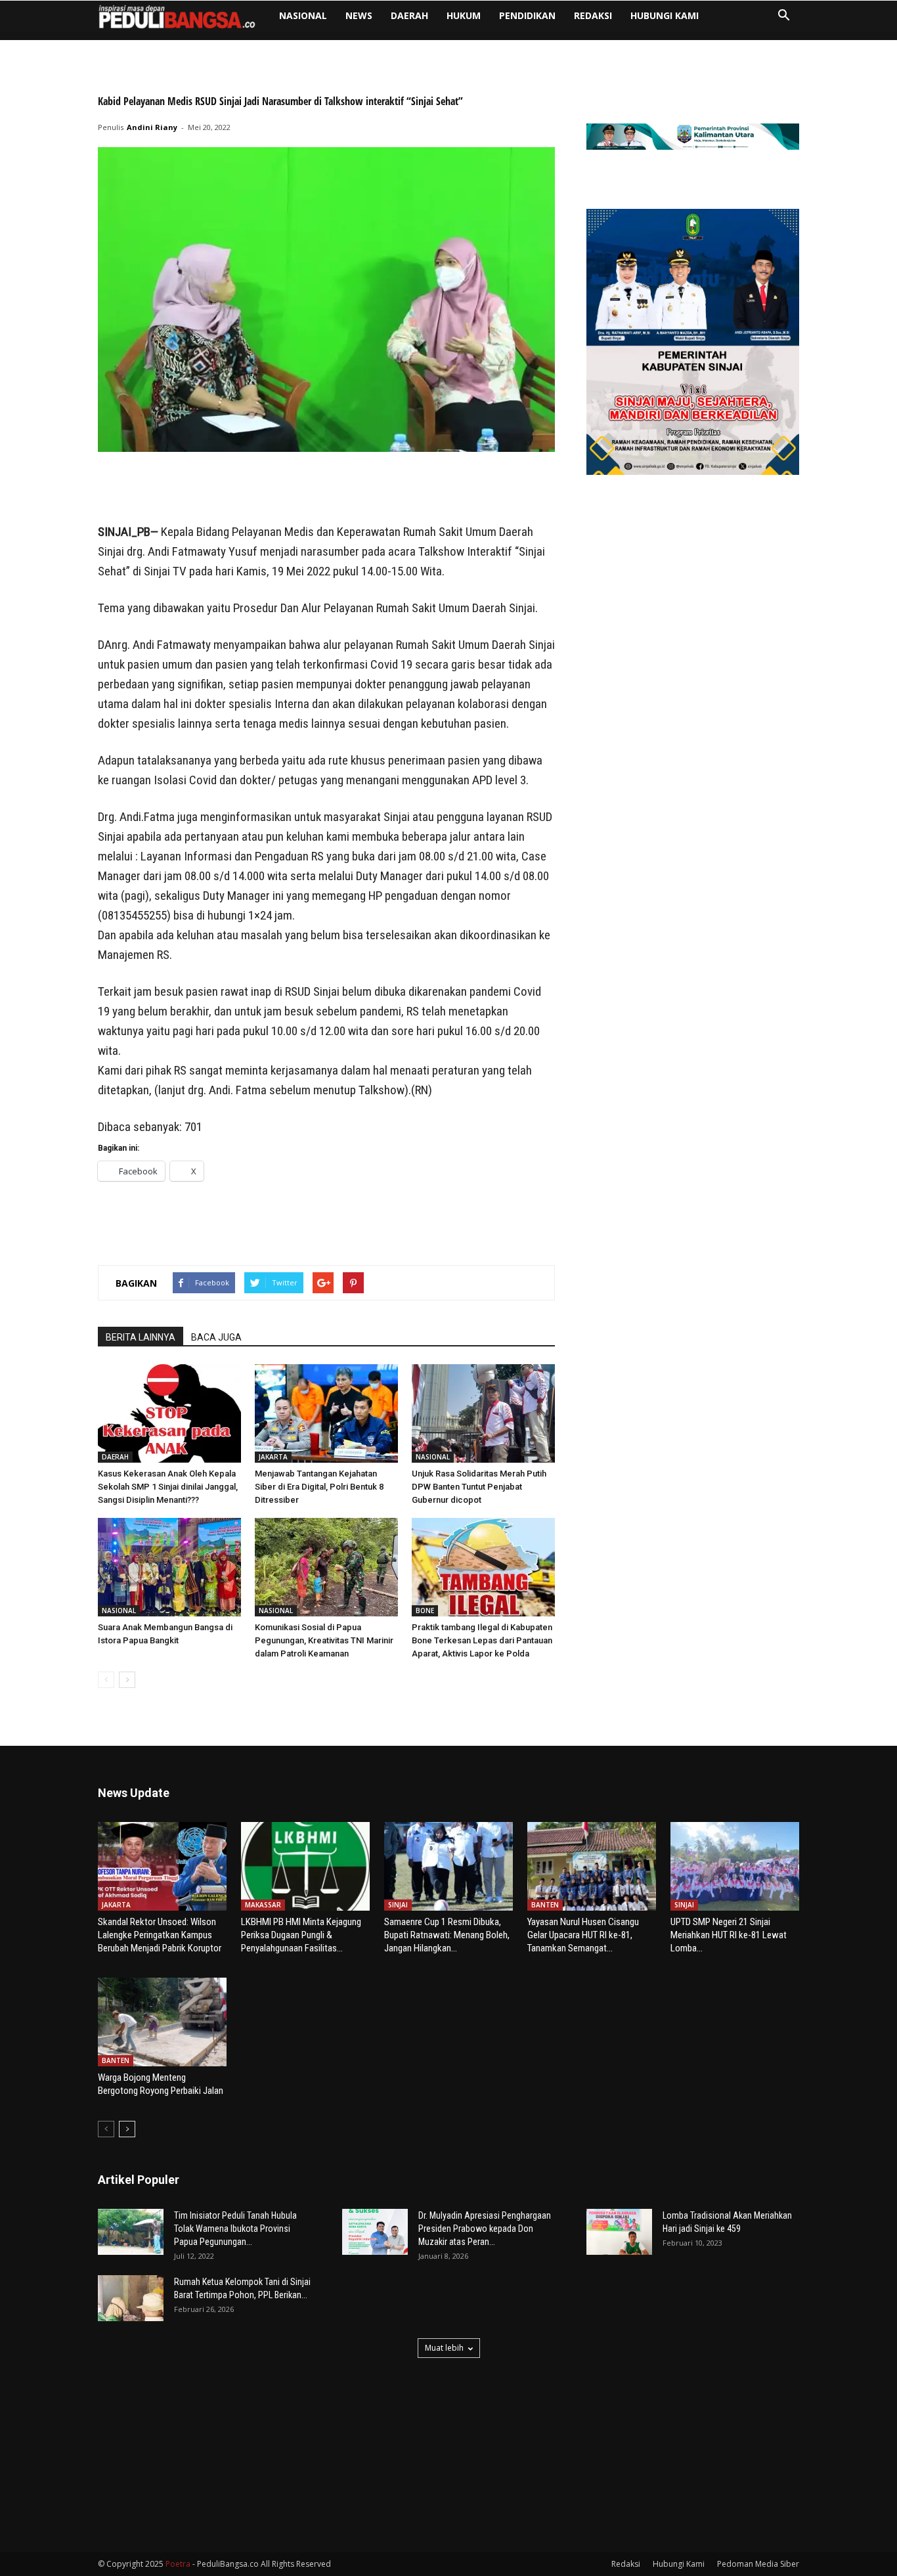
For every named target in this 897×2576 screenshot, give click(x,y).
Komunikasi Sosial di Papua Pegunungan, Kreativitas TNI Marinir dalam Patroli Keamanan (324, 1640)
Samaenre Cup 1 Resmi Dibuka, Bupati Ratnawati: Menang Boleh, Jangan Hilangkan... (447, 1935)
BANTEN (545, 1905)
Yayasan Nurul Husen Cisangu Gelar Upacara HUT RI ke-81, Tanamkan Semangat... (583, 1935)
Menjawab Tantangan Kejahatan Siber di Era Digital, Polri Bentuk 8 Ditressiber (319, 1487)
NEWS (359, 15)
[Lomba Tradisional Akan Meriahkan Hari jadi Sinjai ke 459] (619, 2232)
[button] (783, 17)
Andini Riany (152, 127)
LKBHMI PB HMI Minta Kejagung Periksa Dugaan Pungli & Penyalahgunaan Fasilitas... (301, 1935)
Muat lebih (444, 2348)
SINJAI (398, 1905)
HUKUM (464, 15)
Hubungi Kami (665, 15)
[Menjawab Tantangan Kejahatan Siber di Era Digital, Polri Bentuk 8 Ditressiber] (326, 1413)
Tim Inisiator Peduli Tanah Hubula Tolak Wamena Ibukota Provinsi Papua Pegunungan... (235, 2229)
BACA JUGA (216, 1337)
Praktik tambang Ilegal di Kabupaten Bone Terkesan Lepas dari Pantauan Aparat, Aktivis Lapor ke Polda (482, 1640)
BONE (425, 1610)
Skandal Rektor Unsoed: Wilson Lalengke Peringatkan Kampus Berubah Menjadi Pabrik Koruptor (160, 1935)
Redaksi (593, 15)
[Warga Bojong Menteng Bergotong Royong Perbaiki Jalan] (162, 2022)
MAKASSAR (263, 1905)
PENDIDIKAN (527, 15)
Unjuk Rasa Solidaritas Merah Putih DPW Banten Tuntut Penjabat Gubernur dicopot (479, 1487)
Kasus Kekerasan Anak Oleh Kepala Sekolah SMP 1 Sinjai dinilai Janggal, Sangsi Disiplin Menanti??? (168, 1487)
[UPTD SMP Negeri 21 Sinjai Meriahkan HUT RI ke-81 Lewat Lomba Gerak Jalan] (735, 1866)
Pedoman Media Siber (758, 2564)
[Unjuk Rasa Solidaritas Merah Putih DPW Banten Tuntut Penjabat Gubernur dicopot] (483, 1413)
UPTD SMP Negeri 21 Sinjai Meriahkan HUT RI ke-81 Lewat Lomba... (729, 1935)
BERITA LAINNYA (141, 1337)
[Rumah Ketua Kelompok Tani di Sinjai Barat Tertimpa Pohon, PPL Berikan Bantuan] (131, 2298)
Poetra (178, 2564)
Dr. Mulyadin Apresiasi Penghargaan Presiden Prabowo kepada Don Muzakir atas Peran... (485, 2229)
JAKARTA (273, 1457)
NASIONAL (303, 15)
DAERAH (409, 15)
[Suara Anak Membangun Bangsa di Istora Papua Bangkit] (169, 1567)
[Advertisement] (326, 489)
